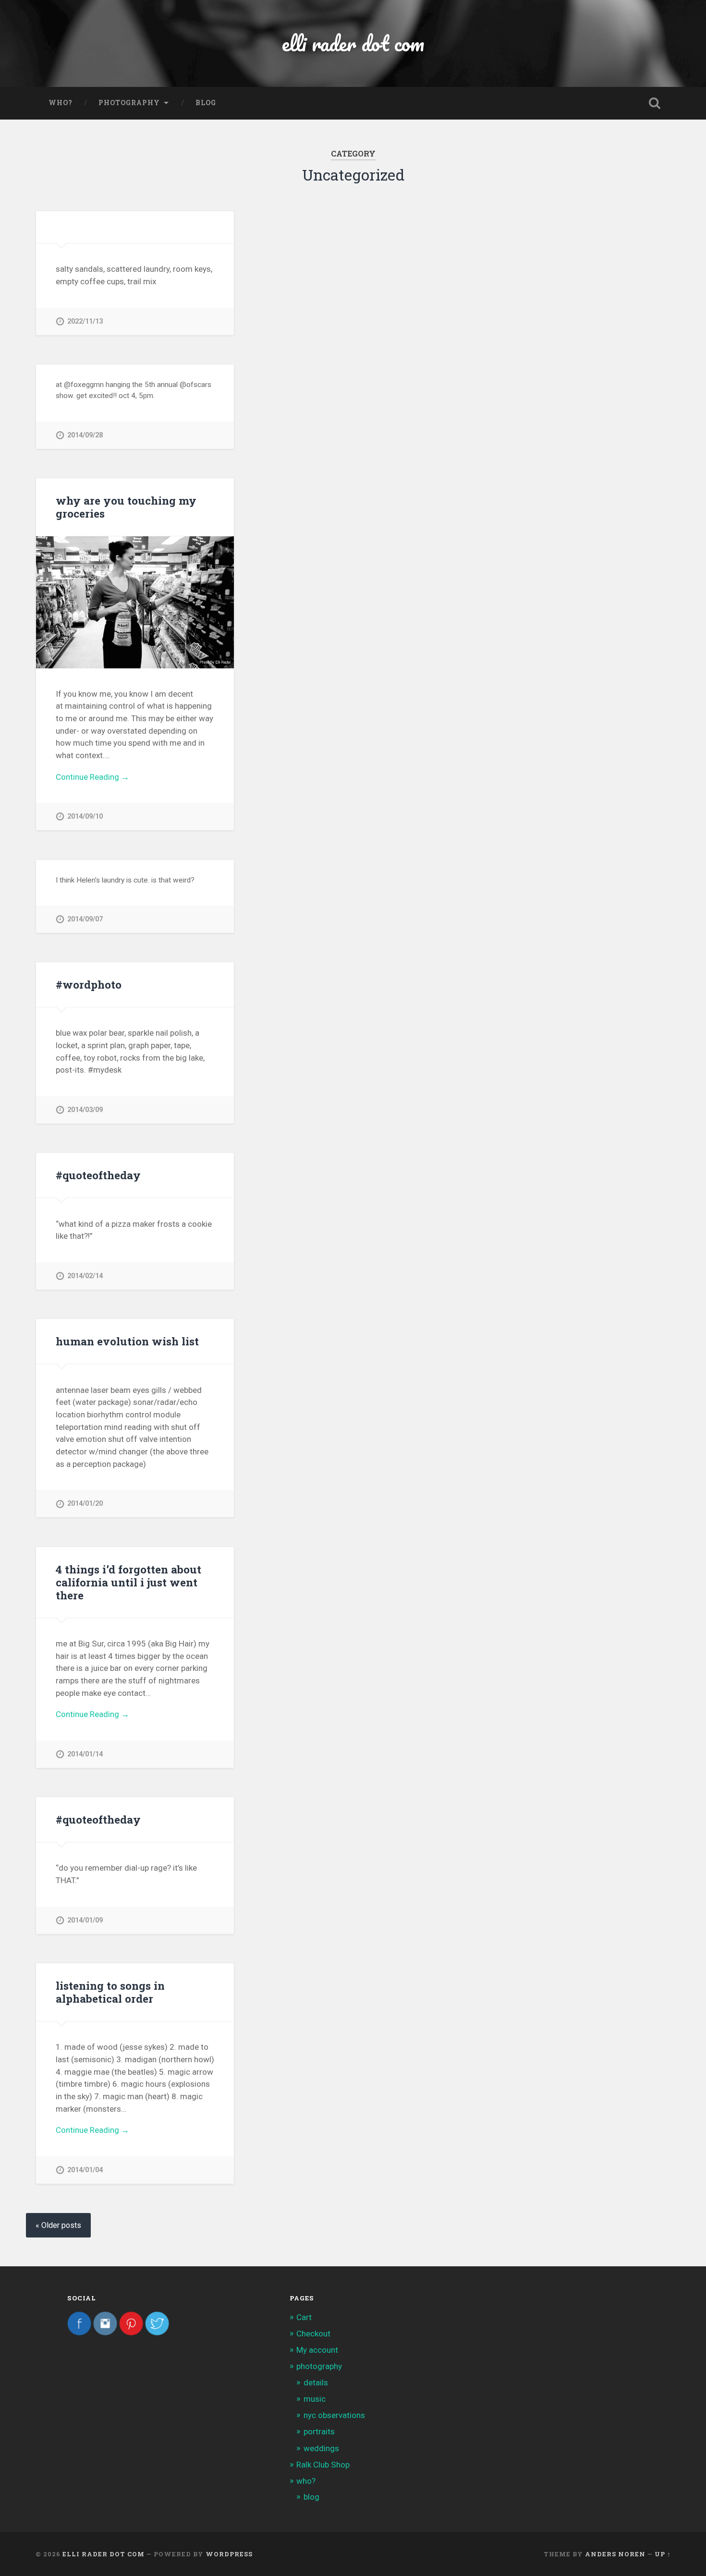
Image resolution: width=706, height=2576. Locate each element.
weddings (321, 2448)
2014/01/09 (85, 1920)
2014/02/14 (85, 1276)
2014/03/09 (85, 1110)
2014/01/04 (85, 2170)
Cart (304, 2317)
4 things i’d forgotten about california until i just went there (128, 1582)
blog (206, 103)
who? (61, 103)
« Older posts (58, 2225)
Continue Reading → (92, 777)
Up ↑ (663, 2554)
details (316, 2382)
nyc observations (334, 2415)
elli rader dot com (353, 43)
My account (317, 2350)
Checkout (313, 2334)
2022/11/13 (85, 321)
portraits (319, 2431)
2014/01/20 (85, 1504)
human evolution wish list (127, 1341)
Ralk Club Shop (323, 2465)
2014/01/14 (85, 1754)
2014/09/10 (85, 816)
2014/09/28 (85, 435)
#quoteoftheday (98, 1175)
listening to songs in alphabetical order (110, 1992)
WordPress (229, 2554)
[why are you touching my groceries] (135, 602)
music (315, 2399)
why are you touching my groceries (126, 507)
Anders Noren (615, 2554)
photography (129, 103)
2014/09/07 (85, 919)
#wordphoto (89, 984)
